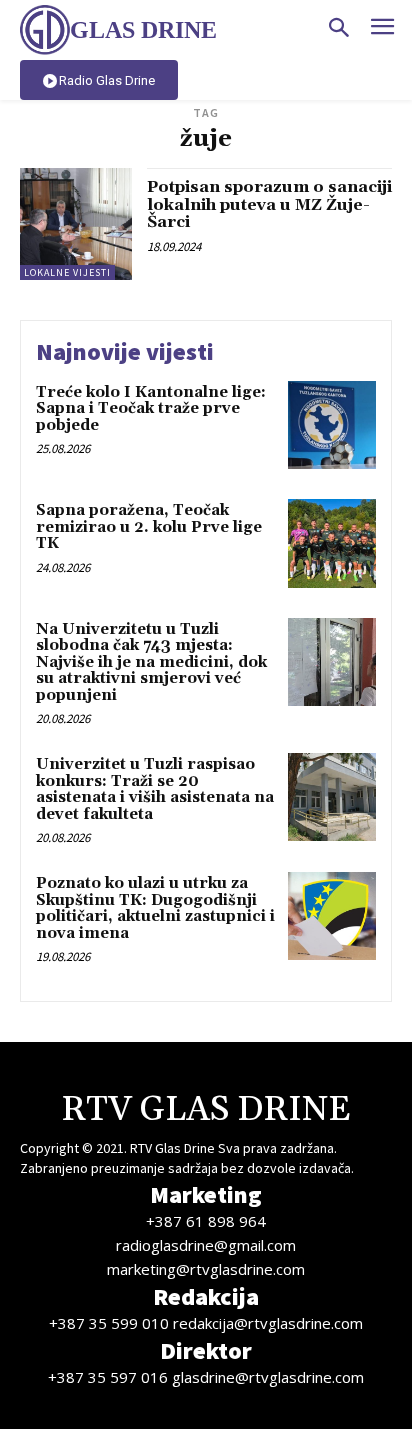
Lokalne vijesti (67, 272)
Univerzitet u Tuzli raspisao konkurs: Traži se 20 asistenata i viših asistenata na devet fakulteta (155, 789)
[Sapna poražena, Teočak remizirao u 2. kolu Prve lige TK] (332, 543)
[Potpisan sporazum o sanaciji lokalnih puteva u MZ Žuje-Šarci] (76, 224)
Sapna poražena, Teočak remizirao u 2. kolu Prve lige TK (149, 527)
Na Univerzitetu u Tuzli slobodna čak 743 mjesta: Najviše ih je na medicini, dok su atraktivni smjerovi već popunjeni (151, 662)
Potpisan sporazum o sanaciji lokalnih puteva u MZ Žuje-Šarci (269, 204)
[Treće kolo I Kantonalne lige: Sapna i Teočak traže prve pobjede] (332, 425)
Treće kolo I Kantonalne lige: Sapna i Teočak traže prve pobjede (151, 409)
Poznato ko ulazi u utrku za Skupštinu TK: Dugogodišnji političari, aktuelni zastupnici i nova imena (155, 908)
